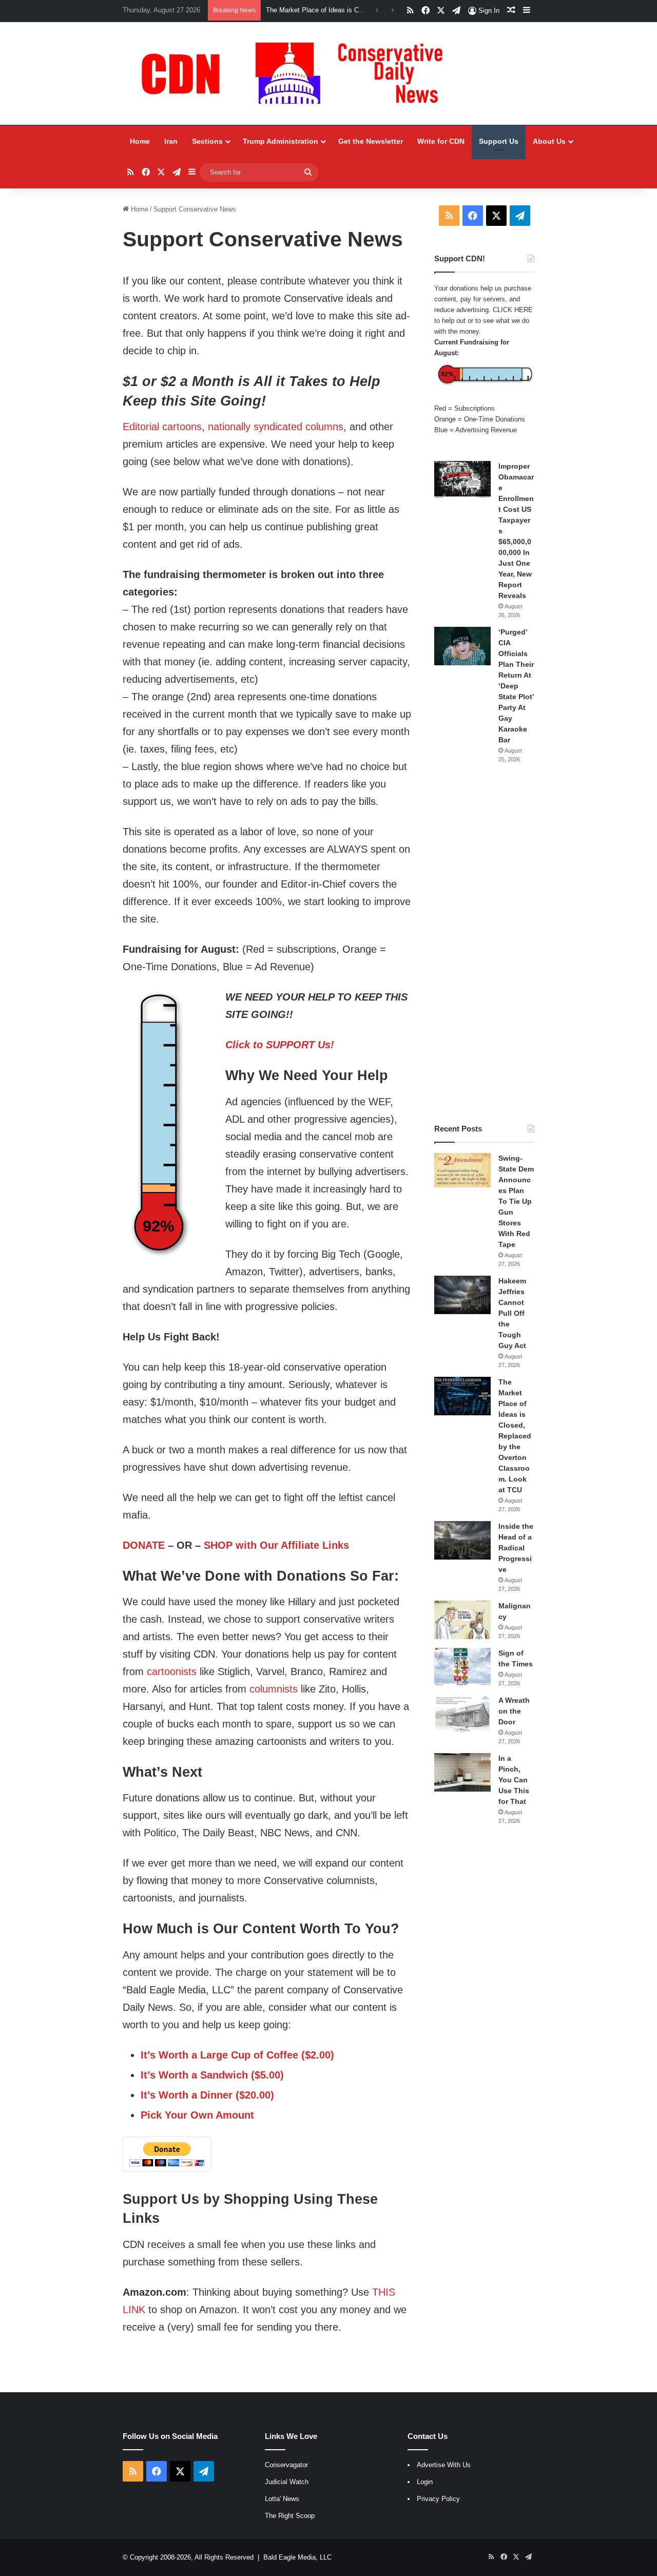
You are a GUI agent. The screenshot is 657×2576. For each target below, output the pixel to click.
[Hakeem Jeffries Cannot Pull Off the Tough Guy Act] (462, 1295)
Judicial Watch (287, 2482)
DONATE (144, 1545)
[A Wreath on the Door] (462, 1714)
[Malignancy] (462, 1620)
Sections (207, 141)
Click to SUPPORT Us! (280, 1045)
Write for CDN (441, 141)
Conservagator (286, 2465)
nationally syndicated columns (276, 427)
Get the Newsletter (371, 141)
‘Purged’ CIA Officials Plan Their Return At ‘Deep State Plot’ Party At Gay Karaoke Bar (516, 686)
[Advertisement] (484, 944)
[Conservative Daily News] (297, 73)
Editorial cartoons (162, 427)
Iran (171, 141)
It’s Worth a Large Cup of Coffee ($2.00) (237, 2055)
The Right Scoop (290, 2516)
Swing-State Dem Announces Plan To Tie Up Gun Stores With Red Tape (516, 1201)
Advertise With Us (444, 2465)
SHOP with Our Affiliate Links (276, 1545)
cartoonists (172, 1671)
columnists (274, 1689)
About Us (549, 141)
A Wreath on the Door (514, 1711)
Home (140, 141)
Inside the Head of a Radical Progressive (516, 1548)
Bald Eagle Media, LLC (297, 2557)
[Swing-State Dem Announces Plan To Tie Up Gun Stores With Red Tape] (462, 1170)
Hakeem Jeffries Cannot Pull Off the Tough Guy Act (512, 1313)
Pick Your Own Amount (197, 2115)
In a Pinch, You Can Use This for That (514, 1780)
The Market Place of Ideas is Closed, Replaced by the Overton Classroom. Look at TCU (515, 1436)
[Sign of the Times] (462, 1667)
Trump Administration (281, 141)
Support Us (499, 141)
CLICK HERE (513, 310)
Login (425, 2482)
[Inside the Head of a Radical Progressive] (462, 1540)
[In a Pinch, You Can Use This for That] (462, 1772)
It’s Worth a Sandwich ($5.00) (212, 2075)
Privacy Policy (438, 2499)
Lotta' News (282, 2499)
